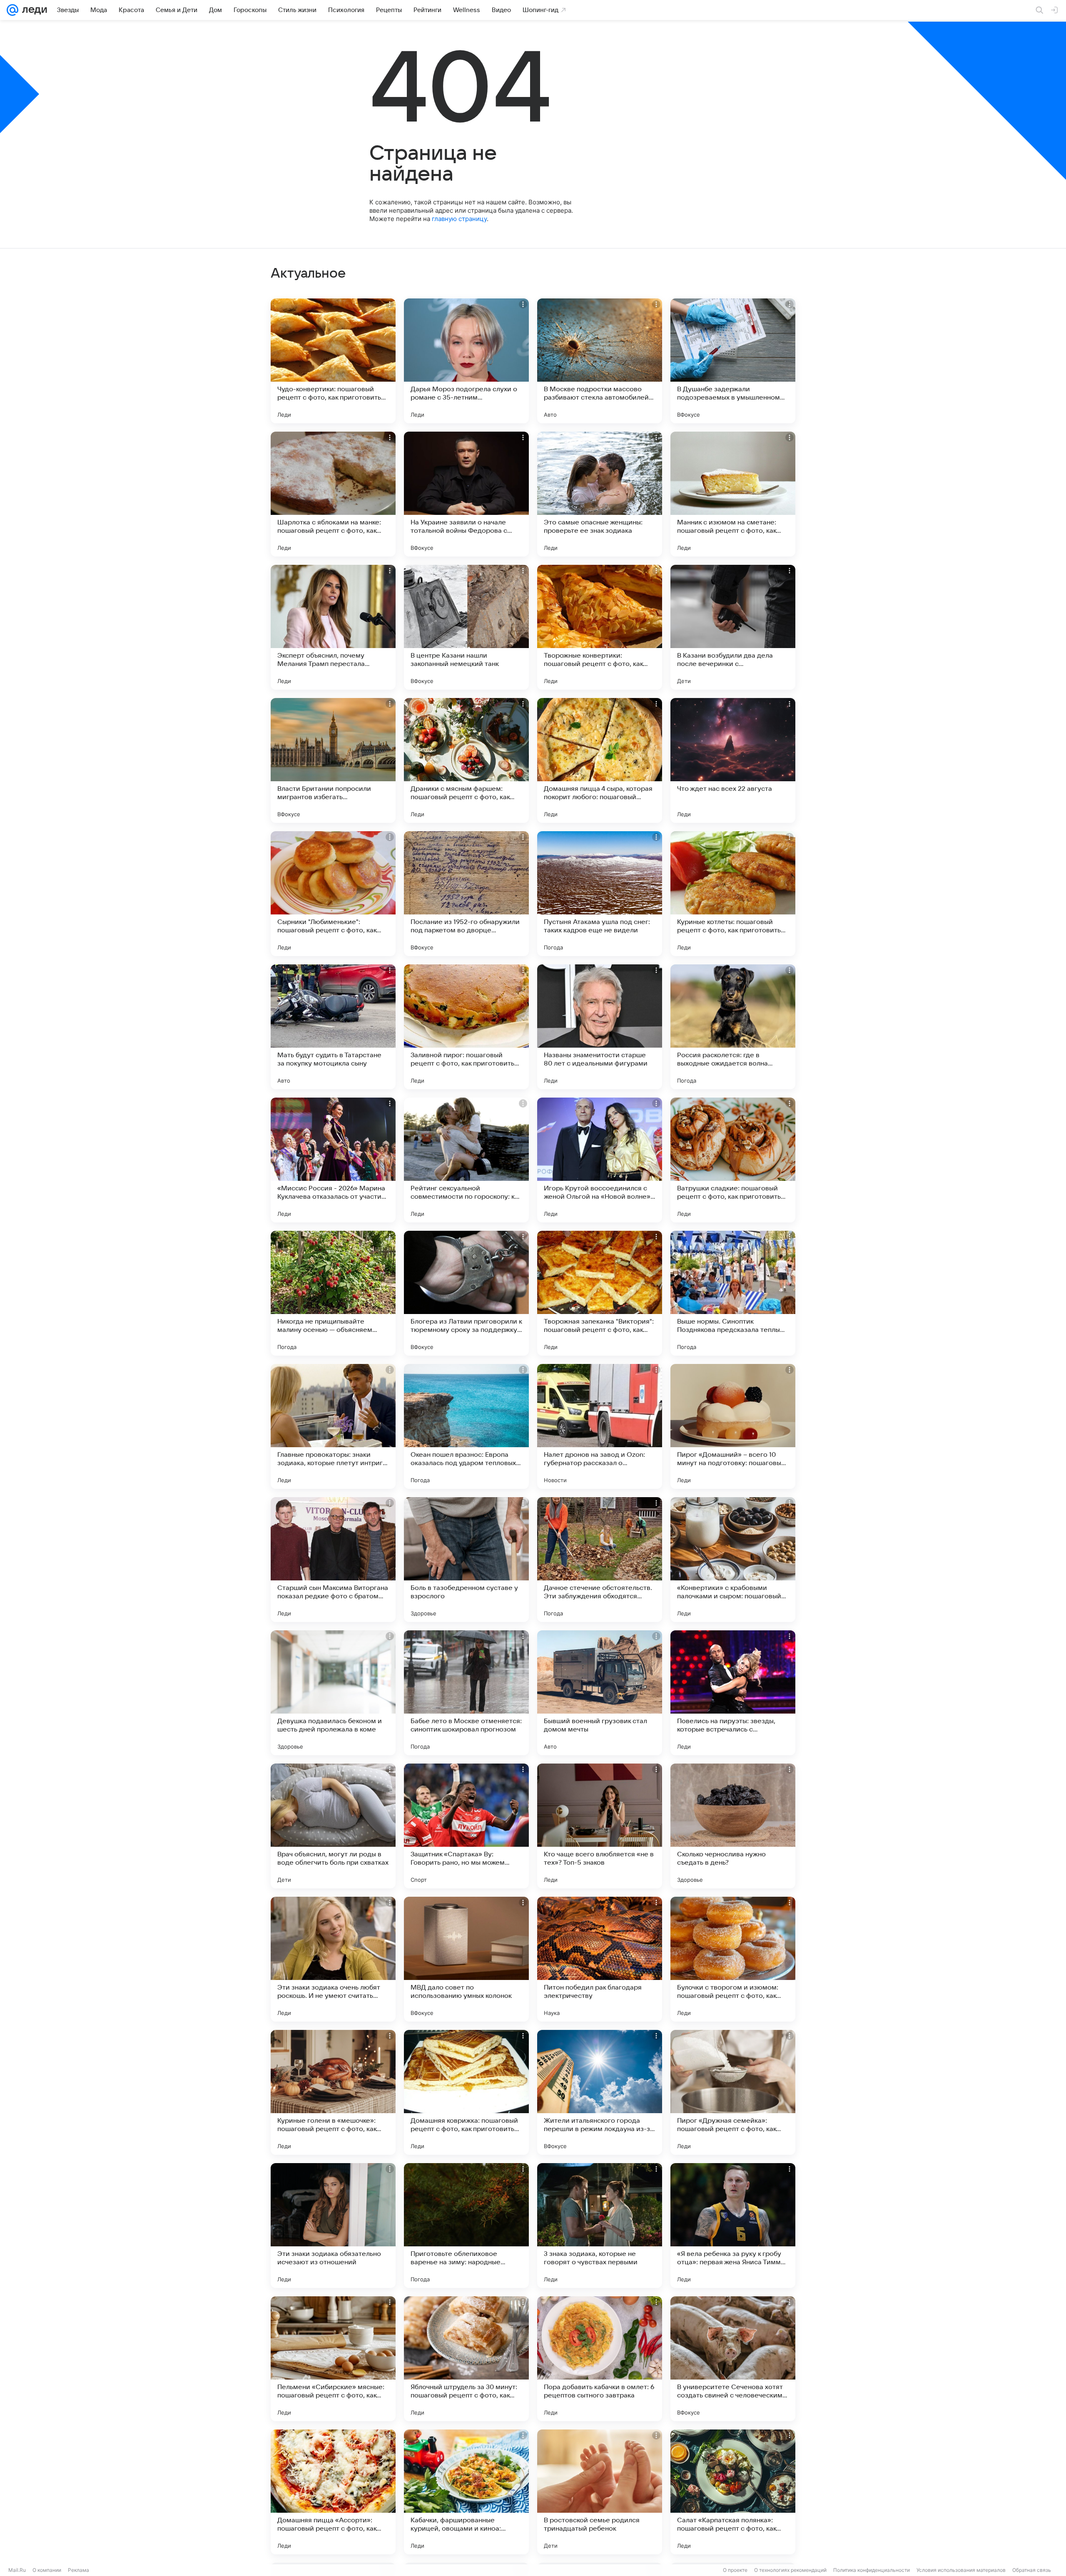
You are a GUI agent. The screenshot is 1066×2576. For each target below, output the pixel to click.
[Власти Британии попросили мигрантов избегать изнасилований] (333, 760)
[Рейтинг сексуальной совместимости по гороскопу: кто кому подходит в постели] (466, 1160)
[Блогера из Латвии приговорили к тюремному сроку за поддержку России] (466, 1293)
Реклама (78, 2570)
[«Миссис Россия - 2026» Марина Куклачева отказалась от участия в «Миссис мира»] (333, 1160)
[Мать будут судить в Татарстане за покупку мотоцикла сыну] (333, 1027)
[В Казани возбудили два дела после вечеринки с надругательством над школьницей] (733, 627)
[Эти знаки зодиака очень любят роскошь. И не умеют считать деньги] (333, 1959)
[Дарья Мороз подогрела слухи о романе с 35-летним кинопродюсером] (466, 361)
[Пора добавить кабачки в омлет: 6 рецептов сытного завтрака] (600, 2359)
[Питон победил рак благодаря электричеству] (600, 1959)
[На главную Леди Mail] (33, 10)
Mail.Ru (17, 2570)
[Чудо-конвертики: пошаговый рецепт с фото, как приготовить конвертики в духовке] (333, 361)
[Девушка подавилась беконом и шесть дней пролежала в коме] (333, 1693)
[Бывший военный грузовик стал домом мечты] (600, 1693)
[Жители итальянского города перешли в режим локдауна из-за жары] (600, 2092)
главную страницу (459, 219)
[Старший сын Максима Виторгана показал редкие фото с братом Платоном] (333, 1560)
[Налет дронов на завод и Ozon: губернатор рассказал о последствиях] (600, 1426)
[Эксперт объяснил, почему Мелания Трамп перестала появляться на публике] (333, 627)
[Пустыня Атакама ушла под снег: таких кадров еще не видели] (600, 894)
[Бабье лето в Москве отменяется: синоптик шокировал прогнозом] (466, 1693)
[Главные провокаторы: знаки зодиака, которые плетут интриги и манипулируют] (333, 1426)
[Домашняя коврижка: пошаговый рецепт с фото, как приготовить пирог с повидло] (466, 2092)
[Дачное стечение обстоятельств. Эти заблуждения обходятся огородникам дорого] (600, 1560)
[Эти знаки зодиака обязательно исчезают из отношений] (333, 2226)
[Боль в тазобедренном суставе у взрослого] (466, 1560)
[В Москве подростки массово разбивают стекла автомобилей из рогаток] (600, 361)
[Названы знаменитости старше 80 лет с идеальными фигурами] (600, 1027)
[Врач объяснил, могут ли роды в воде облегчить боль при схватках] (333, 1826)
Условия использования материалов (961, 2570)
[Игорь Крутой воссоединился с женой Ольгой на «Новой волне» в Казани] (600, 1160)
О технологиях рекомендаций (790, 2570)
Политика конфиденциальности (872, 2570)
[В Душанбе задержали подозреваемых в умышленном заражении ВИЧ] (733, 361)
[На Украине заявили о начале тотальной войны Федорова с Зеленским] (466, 494)
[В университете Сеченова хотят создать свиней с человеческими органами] (733, 2359)
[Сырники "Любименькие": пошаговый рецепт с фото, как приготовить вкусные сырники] (333, 894)
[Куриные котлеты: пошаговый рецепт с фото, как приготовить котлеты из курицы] (733, 894)
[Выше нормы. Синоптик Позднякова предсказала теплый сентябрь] (733, 1293)
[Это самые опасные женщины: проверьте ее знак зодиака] (600, 494)
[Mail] (12, 10)
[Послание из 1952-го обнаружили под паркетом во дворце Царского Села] (466, 894)
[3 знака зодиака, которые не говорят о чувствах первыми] (600, 2226)
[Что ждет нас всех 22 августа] (733, 760)
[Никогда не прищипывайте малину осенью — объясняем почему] (333, 1293)
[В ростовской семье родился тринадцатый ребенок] (600, 2492)
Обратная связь (1032, 2570)
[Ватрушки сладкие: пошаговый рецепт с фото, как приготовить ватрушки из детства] (733, 1160)
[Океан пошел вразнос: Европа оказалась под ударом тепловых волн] (466, 1426)
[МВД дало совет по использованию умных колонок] (466, 1959)
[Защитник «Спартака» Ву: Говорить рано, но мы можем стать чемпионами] (466, 1826)
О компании (47, 2570)
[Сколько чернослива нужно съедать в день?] (733, 1826)
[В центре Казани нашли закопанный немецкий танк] (466, 627)
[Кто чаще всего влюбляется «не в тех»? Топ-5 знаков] (600, 1826)
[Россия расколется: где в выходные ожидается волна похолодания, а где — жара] (733, 1027)
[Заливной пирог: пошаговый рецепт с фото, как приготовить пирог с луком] (466, 1027)
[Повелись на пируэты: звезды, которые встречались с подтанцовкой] (733, 1693)
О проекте (735, 2570)
